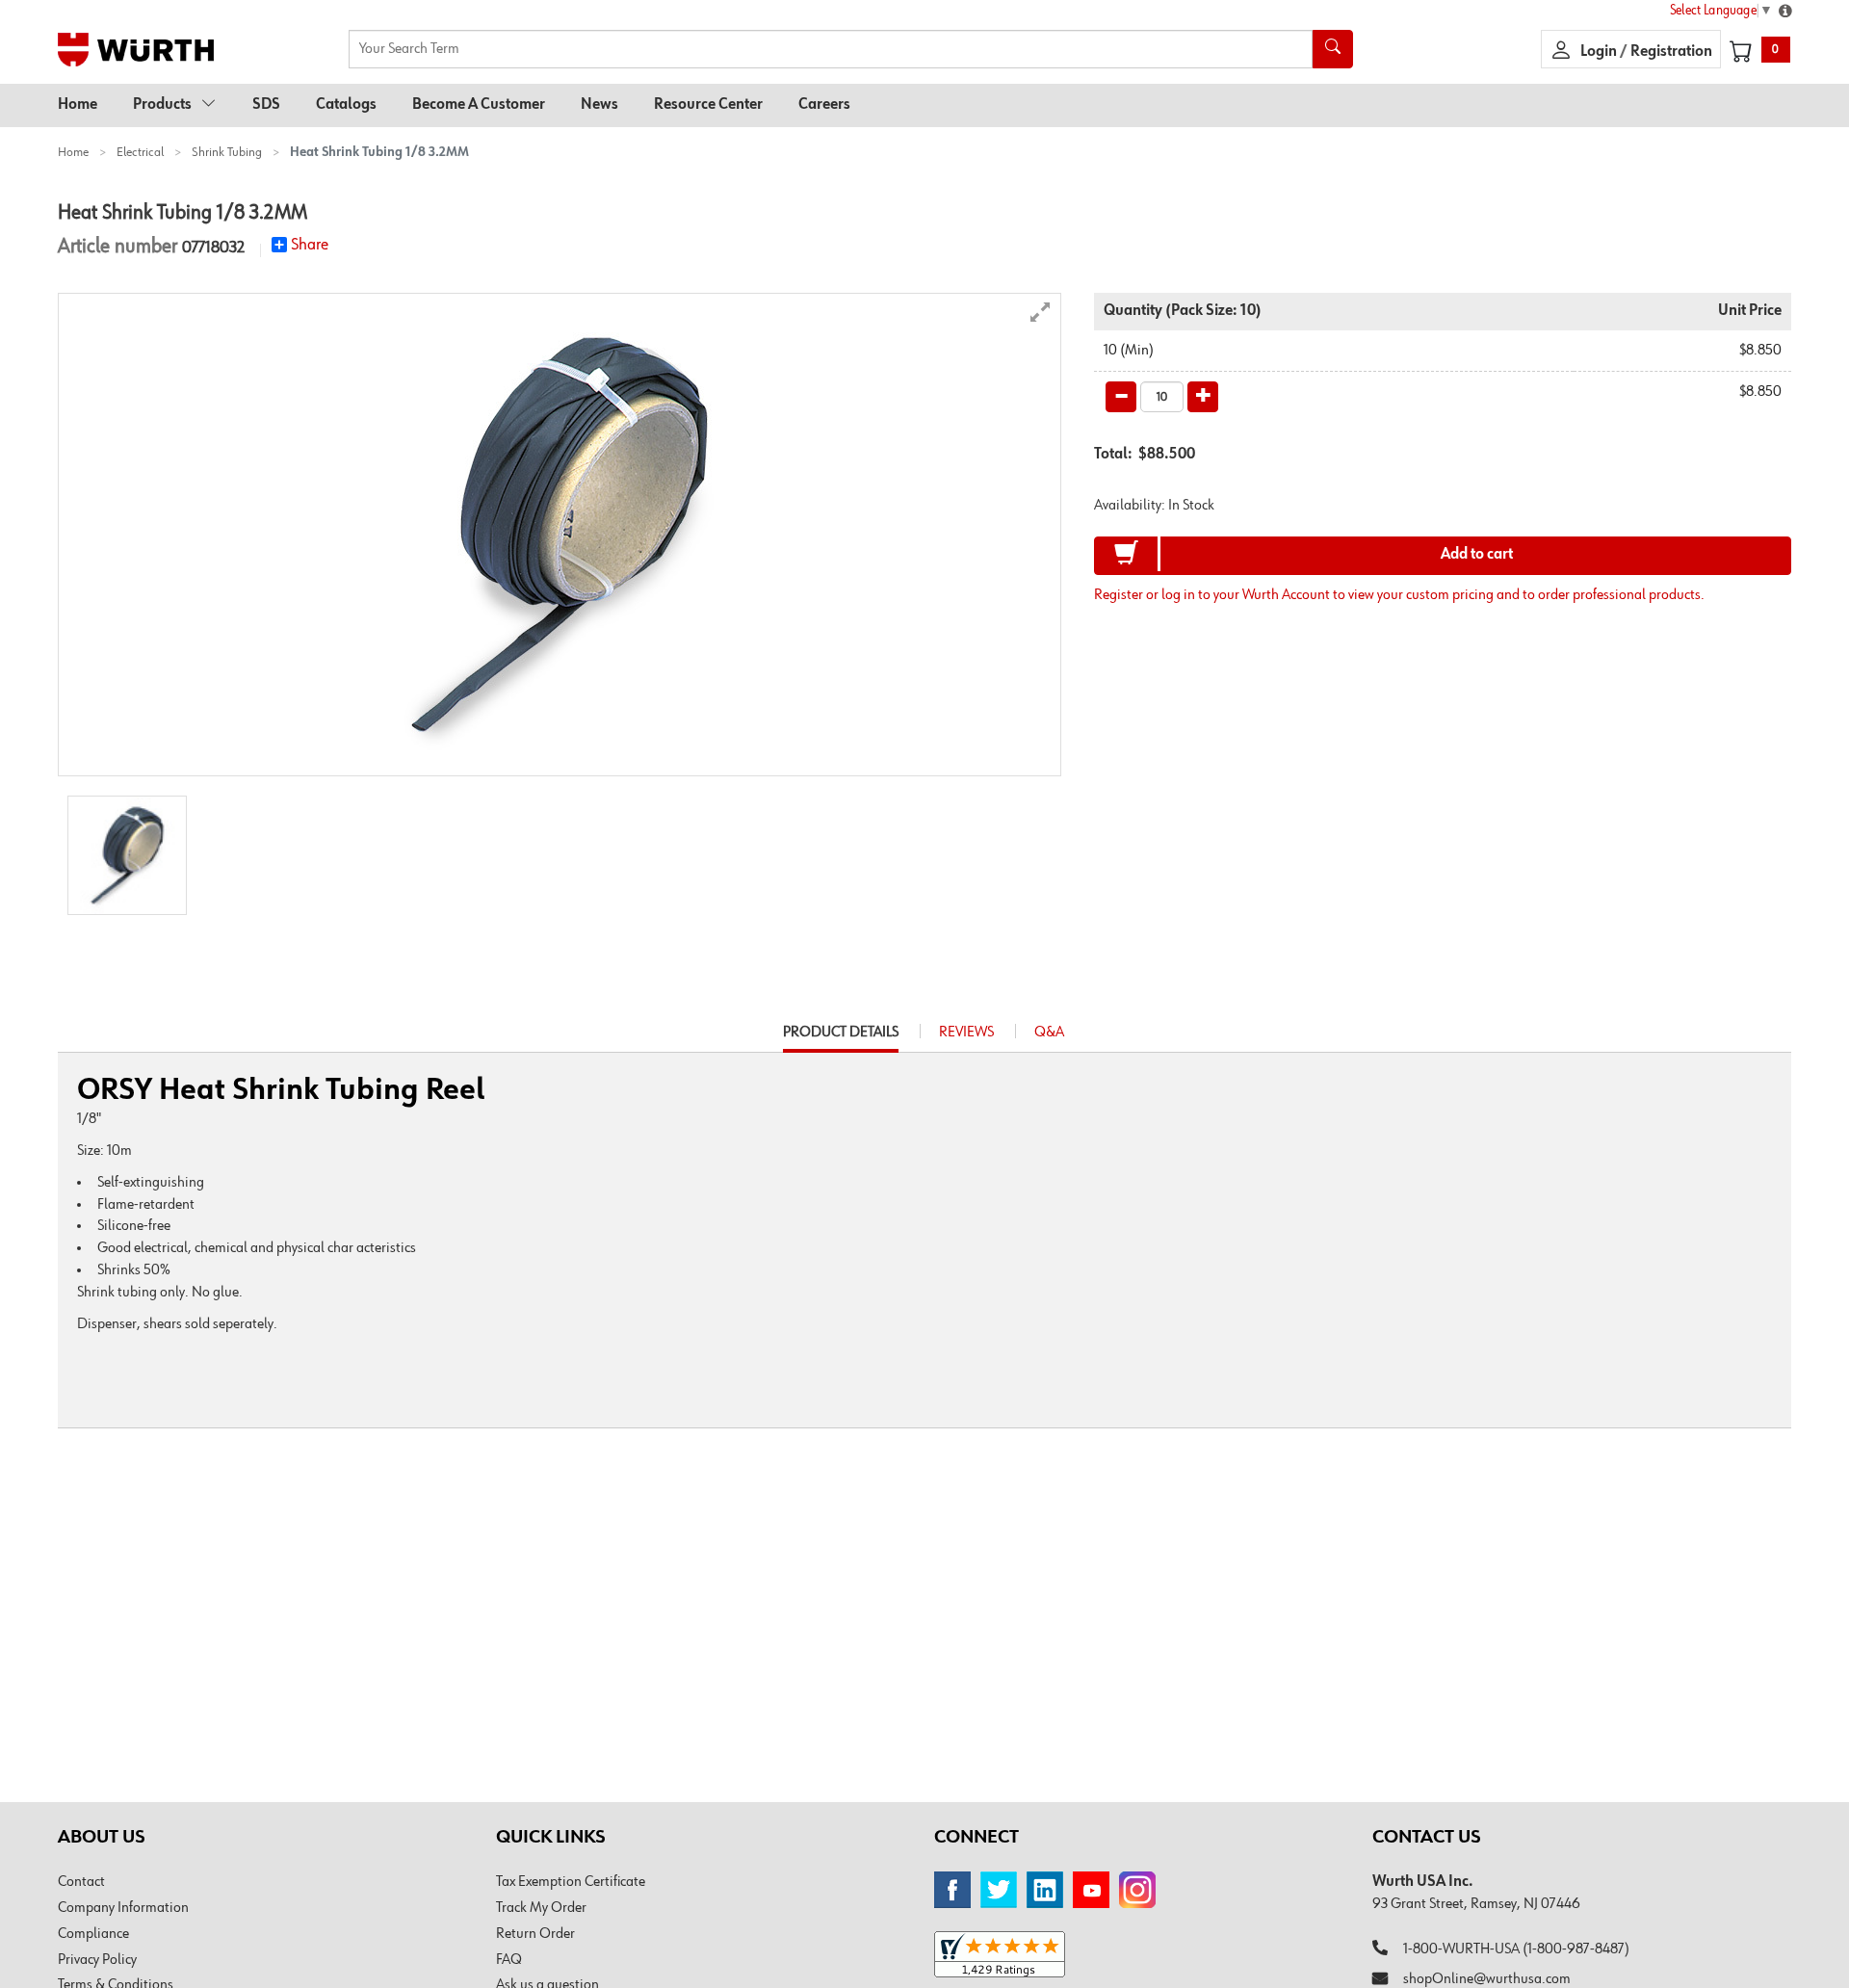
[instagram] (1137, 1890)
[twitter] (999, 1890)
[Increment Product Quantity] (1203, 397)
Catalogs (346, 105)
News (599, 105)
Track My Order (541, 1908)
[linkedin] (1045, 1890)
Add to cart (1477, 555)
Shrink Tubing (227, 152)
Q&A (1049, 1033)
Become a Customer (479, 105)
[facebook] (952, 1890)
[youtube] (1091, 1890)
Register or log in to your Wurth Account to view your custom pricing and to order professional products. (1399, 595)
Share (310, 245)
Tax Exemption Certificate (571, 1882)
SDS (266, 105)
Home (78, 105)
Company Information (123, 1908)
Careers (824, 105)
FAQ (509, 1960)
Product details (841, 1038)
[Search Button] (1333, 49)
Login (1600, 52)
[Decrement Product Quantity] (1121, 397)
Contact (81, 1882)
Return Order (535, 1934)
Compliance (93, 1934)
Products (162, 105)
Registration (1671, 52)
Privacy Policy (97, 1960)
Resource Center (708, 105)
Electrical (140, 152)
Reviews (966, 1033)
